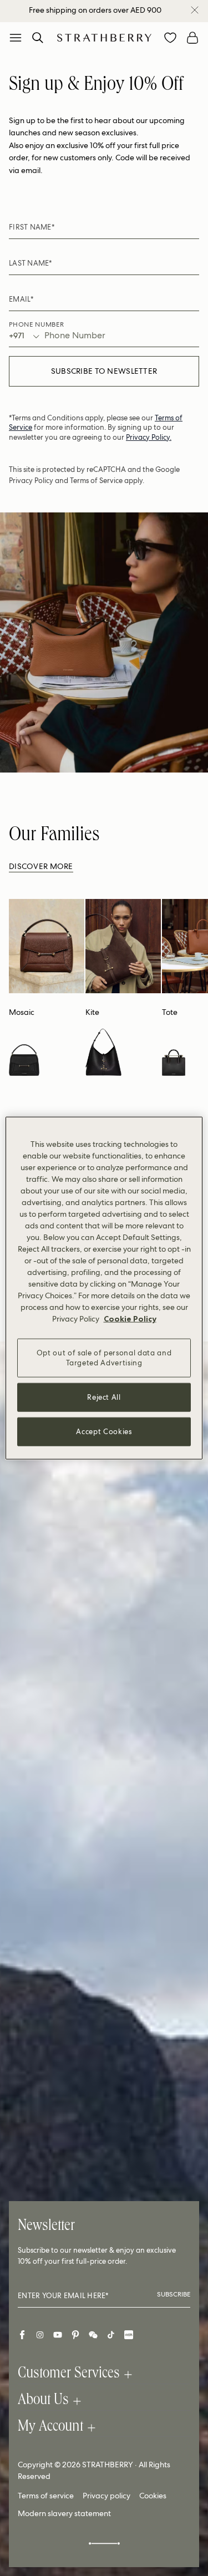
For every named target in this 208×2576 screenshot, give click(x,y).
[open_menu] (16, 38)
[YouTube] (58, 2335)
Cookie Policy (130, 1318)
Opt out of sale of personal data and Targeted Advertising (104, 1357)
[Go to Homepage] (104, 37)
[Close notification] (195, 10)
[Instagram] (40, 2335)
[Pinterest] (75, 2335)
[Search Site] (38, 38)
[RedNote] (129, 2335)
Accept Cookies (104, 1432)
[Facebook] (22, 2335)
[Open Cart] (192, 38)
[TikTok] (111, 2335)
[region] (104, 1288)
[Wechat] (93, 2335)
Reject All (104, 1397)
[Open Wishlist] (170, 38)
